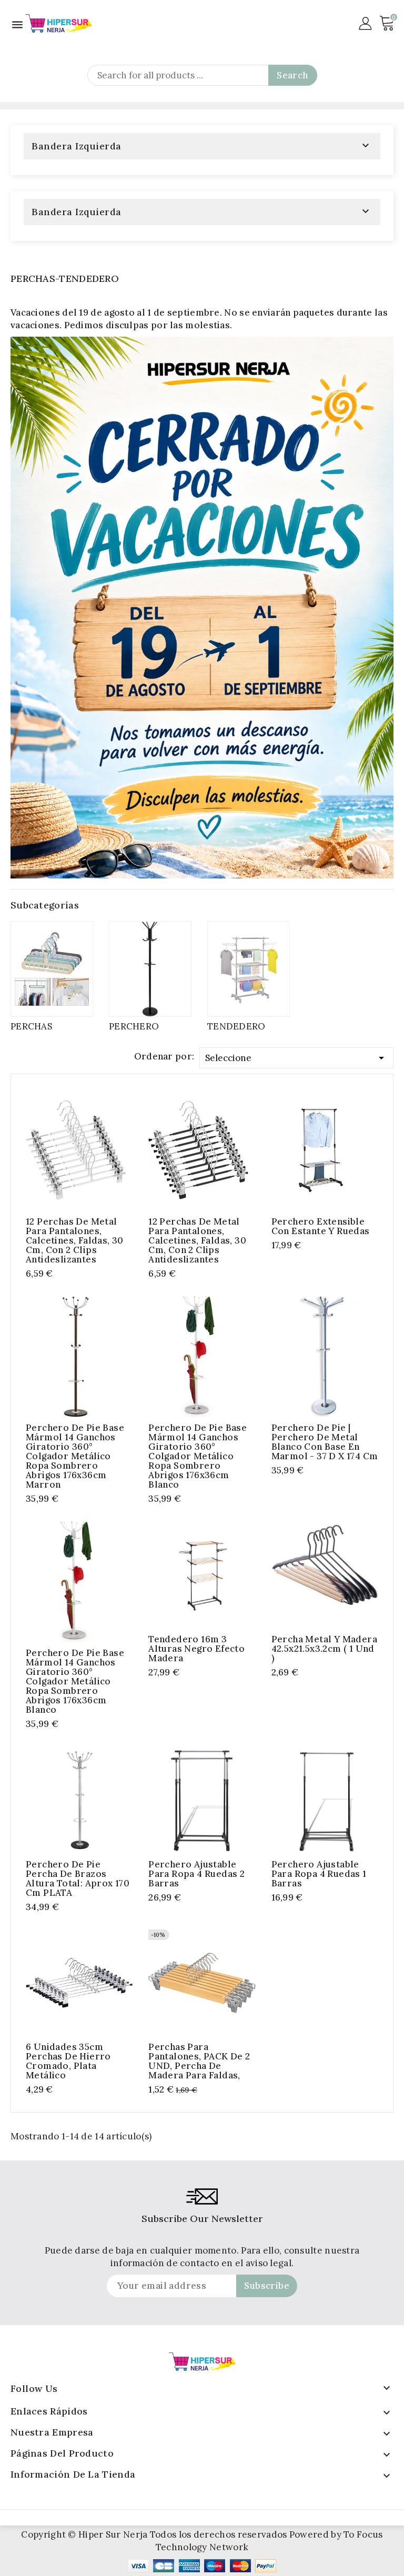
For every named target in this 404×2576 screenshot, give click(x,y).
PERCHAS (31, 1026)
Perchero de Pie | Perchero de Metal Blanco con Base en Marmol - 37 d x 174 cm (325, 1442)
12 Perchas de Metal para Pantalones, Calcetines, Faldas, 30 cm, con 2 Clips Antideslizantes (75, 1240)
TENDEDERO (236, 1026)
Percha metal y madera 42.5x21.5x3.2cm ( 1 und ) (324, 1649)
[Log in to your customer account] (365, 23)
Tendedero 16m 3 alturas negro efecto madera (196, 1649)
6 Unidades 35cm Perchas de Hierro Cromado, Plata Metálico (68, 2061)
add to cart (65, 1149)
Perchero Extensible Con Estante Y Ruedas (321, 1226)
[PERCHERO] (150, 969)
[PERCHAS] (52, 969)
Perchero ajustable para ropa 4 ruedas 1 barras (319, 1874)
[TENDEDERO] (249, 969)
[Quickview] (86, 1149)
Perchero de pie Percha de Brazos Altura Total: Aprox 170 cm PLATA (78, 1878)
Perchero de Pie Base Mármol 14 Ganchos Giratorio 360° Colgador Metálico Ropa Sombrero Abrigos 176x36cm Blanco (75, 1681)
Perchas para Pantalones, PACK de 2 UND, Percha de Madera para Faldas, (199, 2061)
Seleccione (296, 1058)
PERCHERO (134, 1026)
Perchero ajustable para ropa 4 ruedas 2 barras (196, 1874)
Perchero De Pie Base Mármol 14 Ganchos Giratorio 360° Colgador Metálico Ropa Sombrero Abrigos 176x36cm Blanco (198, 1456)
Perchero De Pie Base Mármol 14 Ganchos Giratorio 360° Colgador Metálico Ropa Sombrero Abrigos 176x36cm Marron (75, 1456)
